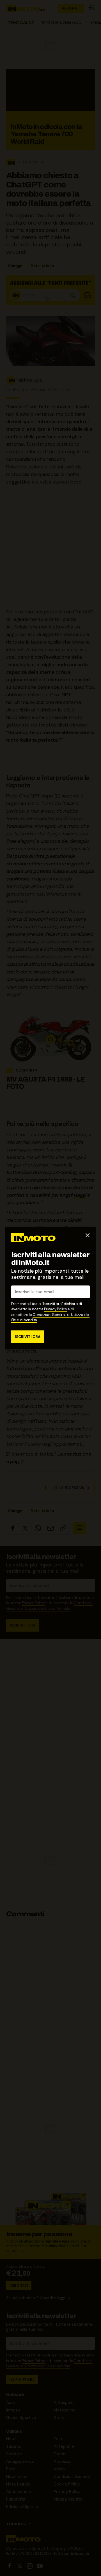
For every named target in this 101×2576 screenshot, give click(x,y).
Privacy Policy (55, 1309)
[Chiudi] (88, 1235)
